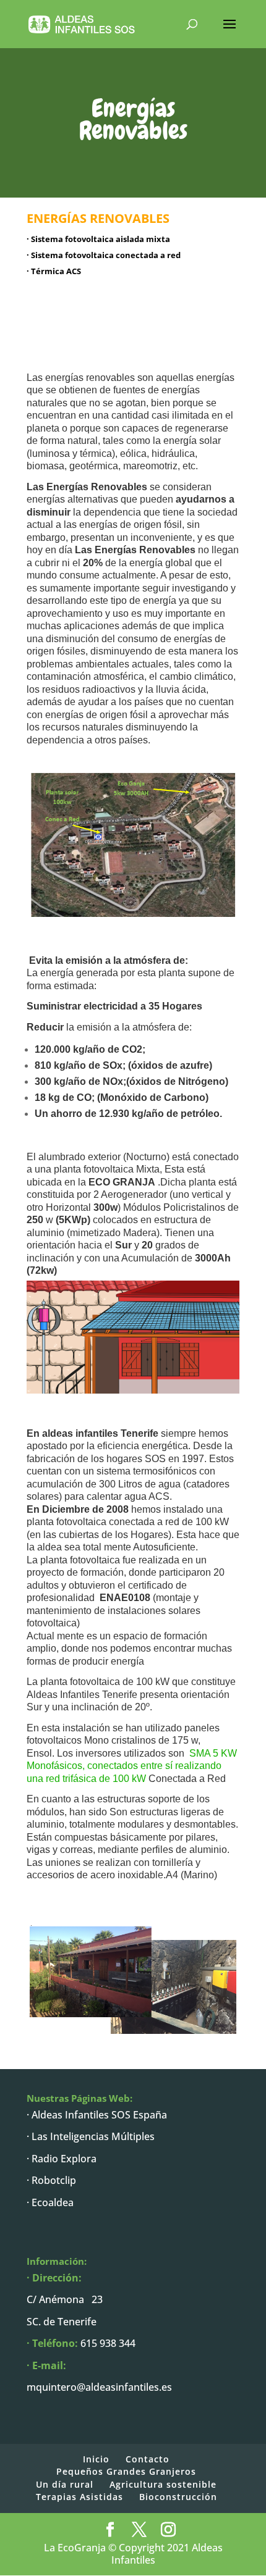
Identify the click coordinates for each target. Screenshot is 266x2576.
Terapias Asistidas (79, 2497)
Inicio (96, 2459)
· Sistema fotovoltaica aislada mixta (98, 239)
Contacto (148, 2459)
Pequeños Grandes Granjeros (126, 2471)
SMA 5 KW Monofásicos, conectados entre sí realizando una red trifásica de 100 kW (132, 1766)
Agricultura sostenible (163, 2484)
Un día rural (65, 2484)
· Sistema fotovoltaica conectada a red (104, 255)
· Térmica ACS (54, 271)
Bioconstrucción (178, 2497)
